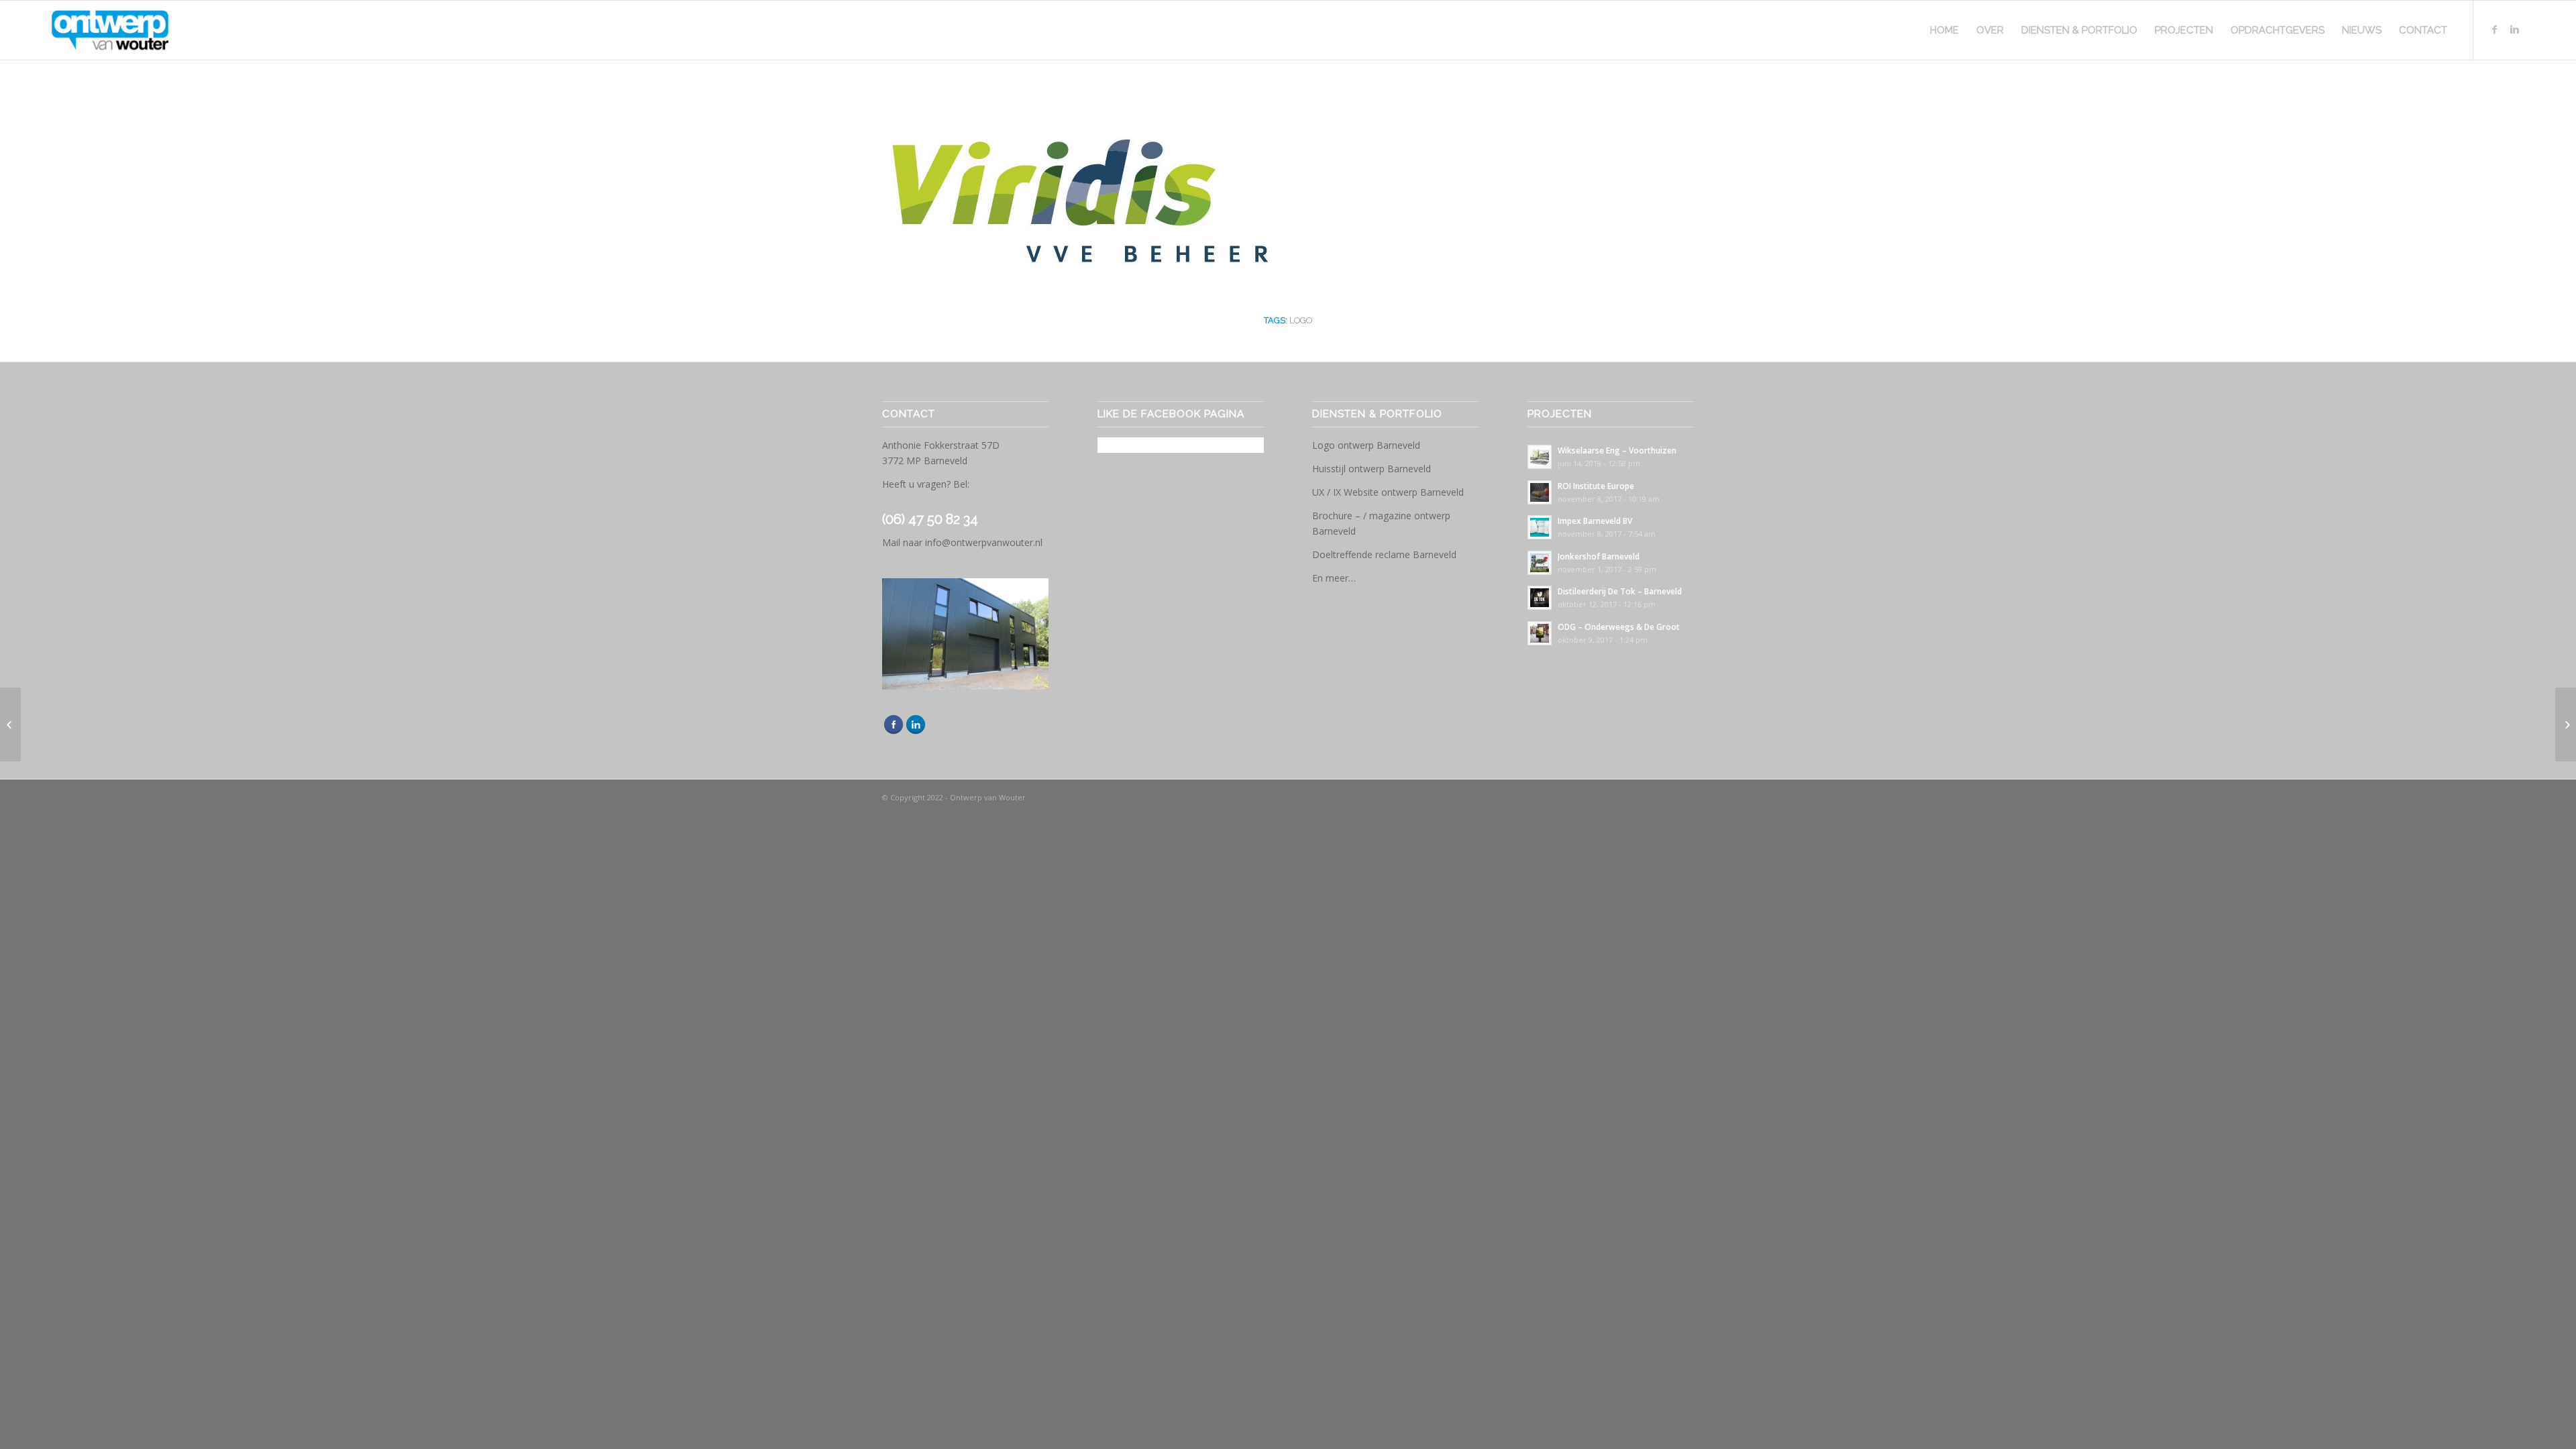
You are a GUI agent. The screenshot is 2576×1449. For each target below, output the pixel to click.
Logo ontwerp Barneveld (1366, 445)
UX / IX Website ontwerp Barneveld (1388, 492)
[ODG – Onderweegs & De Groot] (2566, 724)
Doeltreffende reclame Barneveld (1384, 554)
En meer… (1334, 578)
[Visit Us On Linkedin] (915, 732)
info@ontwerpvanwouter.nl (984, 542)
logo (1301, 320)
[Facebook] (2494, 30)
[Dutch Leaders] (10, 724)
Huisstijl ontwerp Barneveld (1372, 469)
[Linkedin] (2514, 30)
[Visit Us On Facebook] (893, 732)
